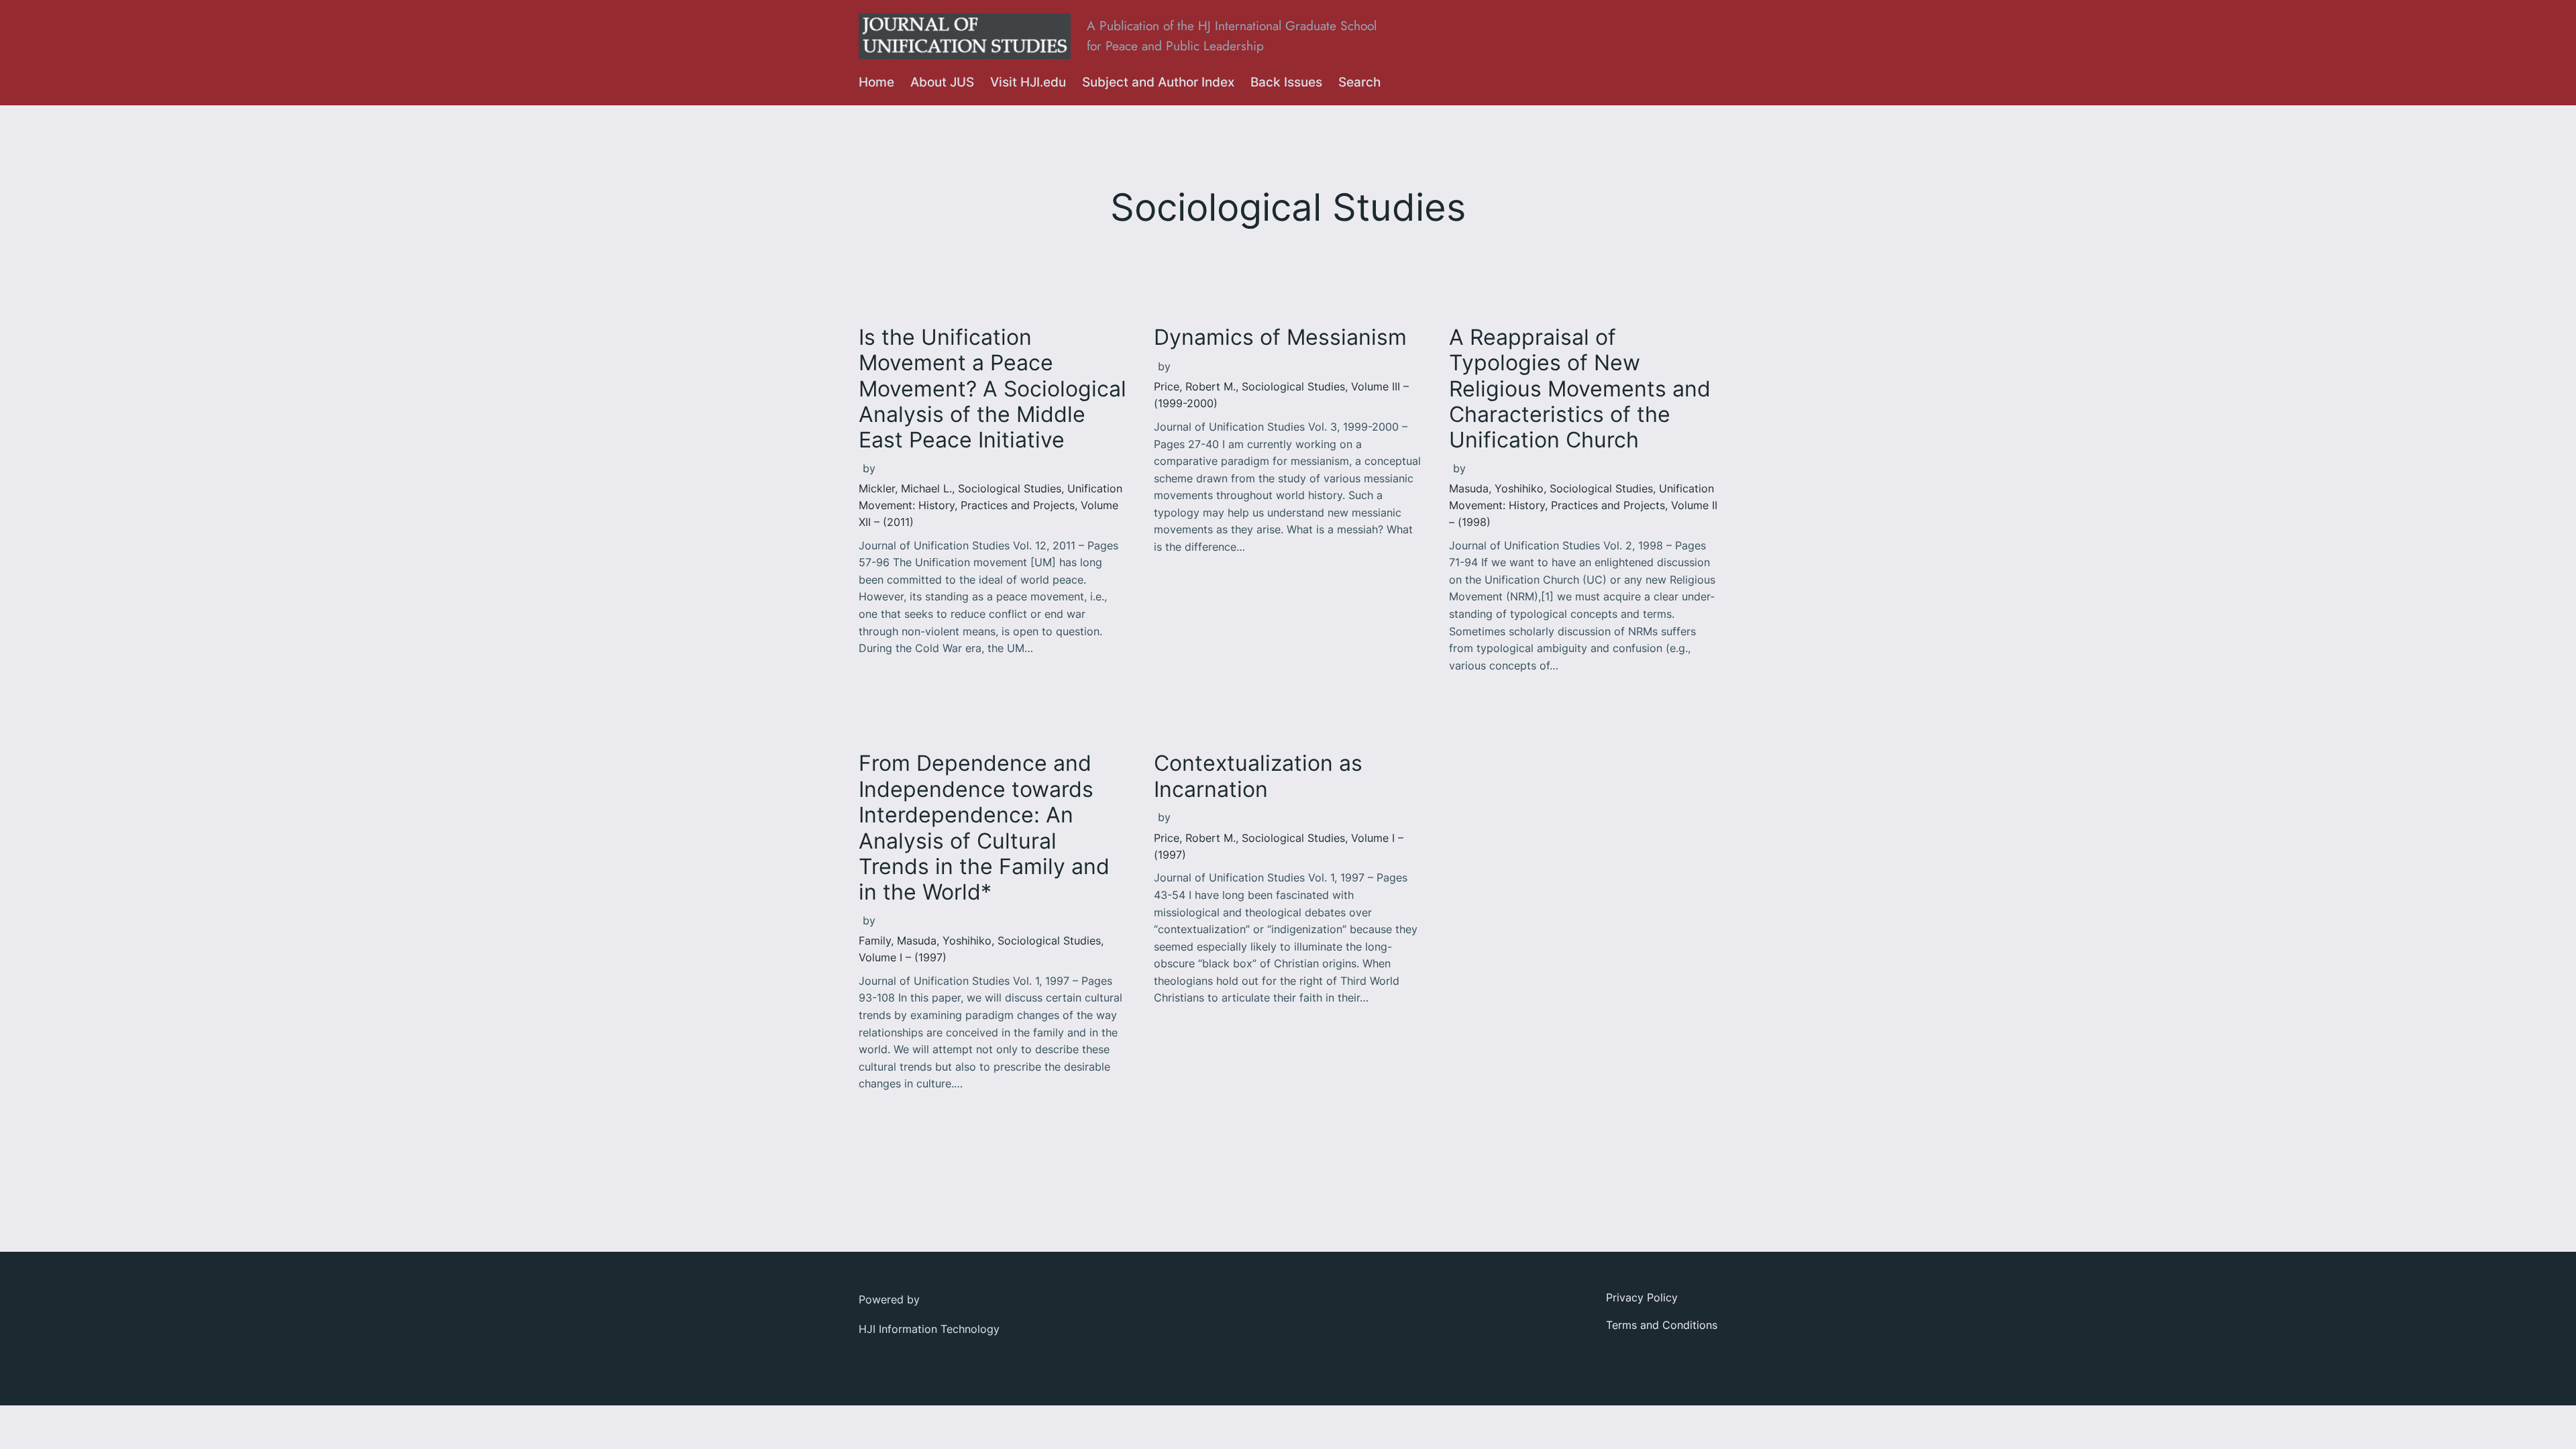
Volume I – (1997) (903, 957)
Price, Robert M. (1195, 386)
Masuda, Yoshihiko (1496, 488)
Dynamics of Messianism (1280, 337)
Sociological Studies (1010, 488)
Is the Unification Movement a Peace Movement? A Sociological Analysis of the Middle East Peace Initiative (992, 389)
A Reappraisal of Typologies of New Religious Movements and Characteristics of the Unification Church (1580, 389)
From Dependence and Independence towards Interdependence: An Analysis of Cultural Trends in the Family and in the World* (984, 828)
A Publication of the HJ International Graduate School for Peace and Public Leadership (1232, 36)
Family (875, 941)
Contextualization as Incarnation (1258, 776)
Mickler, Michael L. (905, 488)
